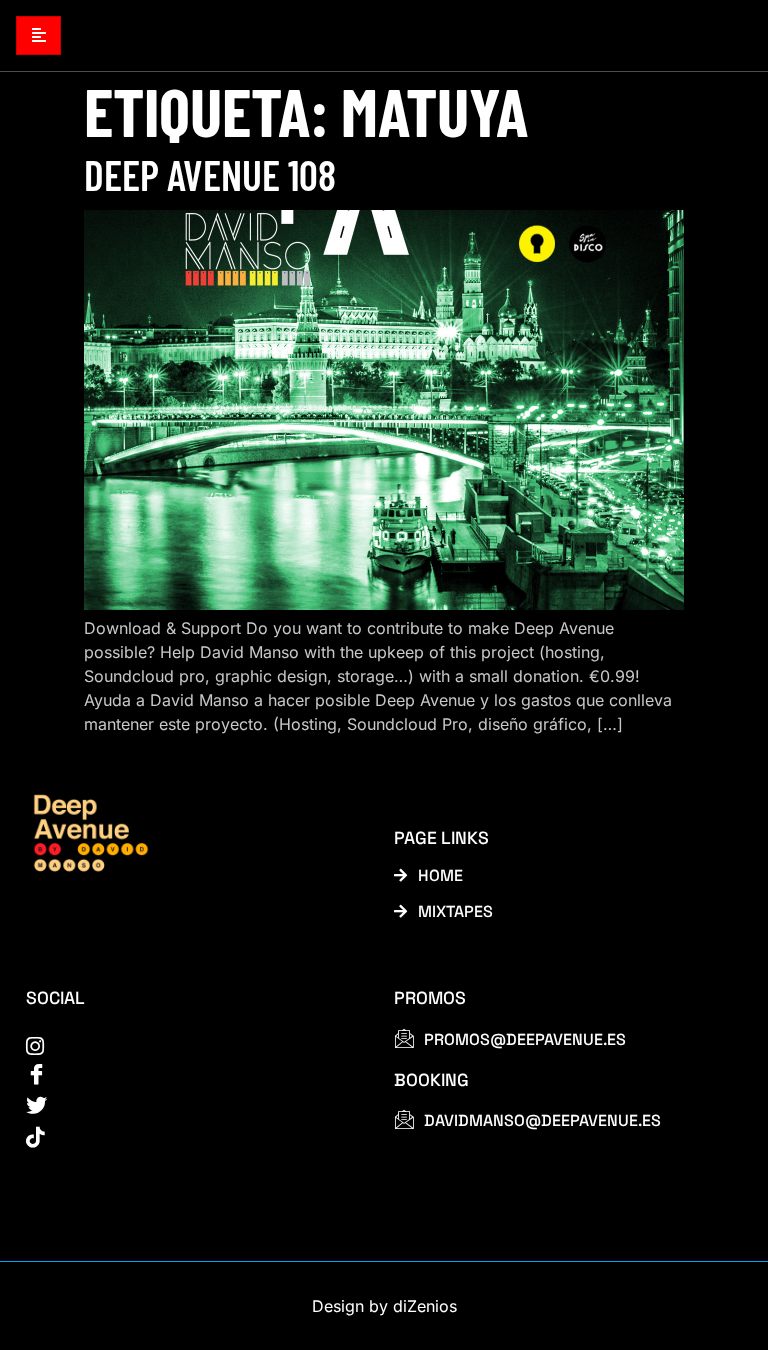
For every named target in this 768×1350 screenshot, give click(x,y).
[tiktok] (187, 1136)
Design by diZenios (384, 1306)
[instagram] (187, 1045)
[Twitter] (187, 1106)
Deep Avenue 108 (210, 174)
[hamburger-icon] (38, 35)
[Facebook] (187, 1075)
